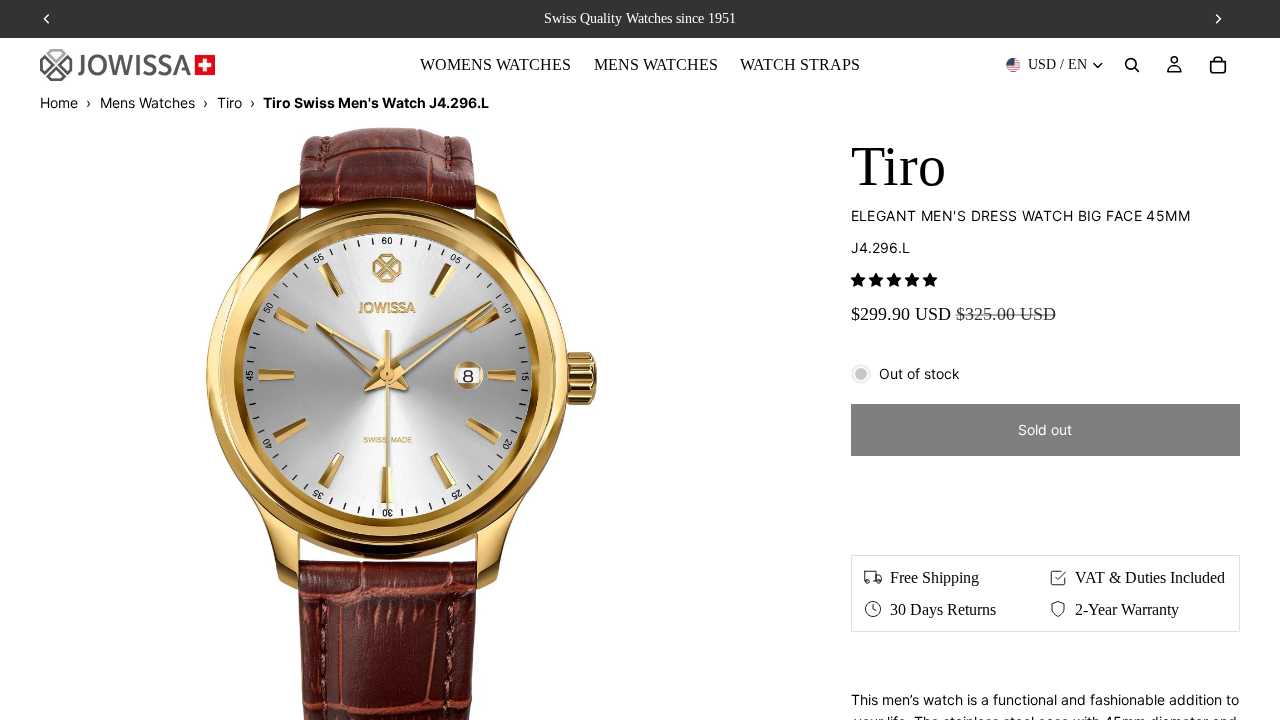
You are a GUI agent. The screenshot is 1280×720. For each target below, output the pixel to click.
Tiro (229, 102)
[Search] (1132, 65)
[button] (894, 279)
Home (59, 102)
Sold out (1045, 429)
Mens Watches (147, 102)
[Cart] (1218, 65)
